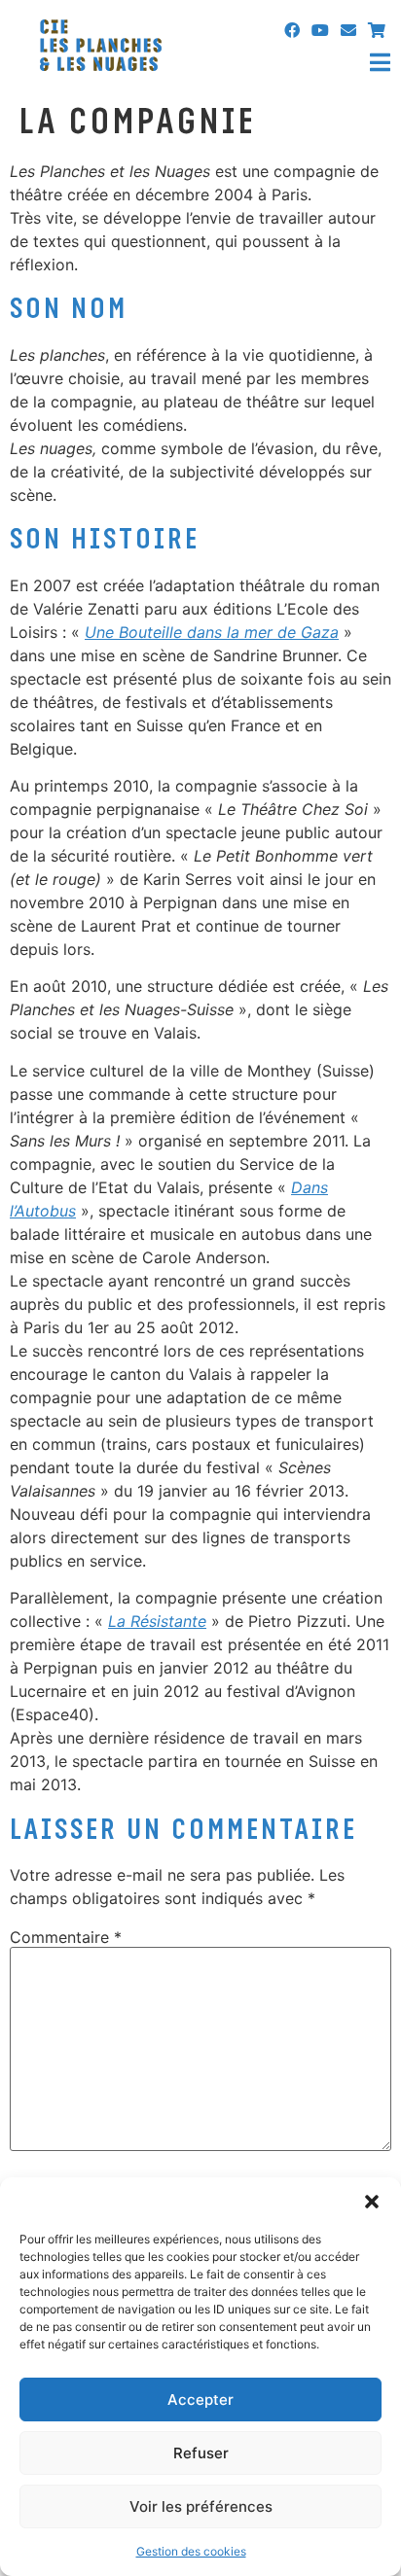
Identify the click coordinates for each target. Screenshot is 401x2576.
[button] (372, 2202)
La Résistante (157, 1621)
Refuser (201, 2453)
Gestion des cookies (191, 2551)
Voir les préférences (201, 2506)
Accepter (200, 2400)
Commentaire (66, 1937)
